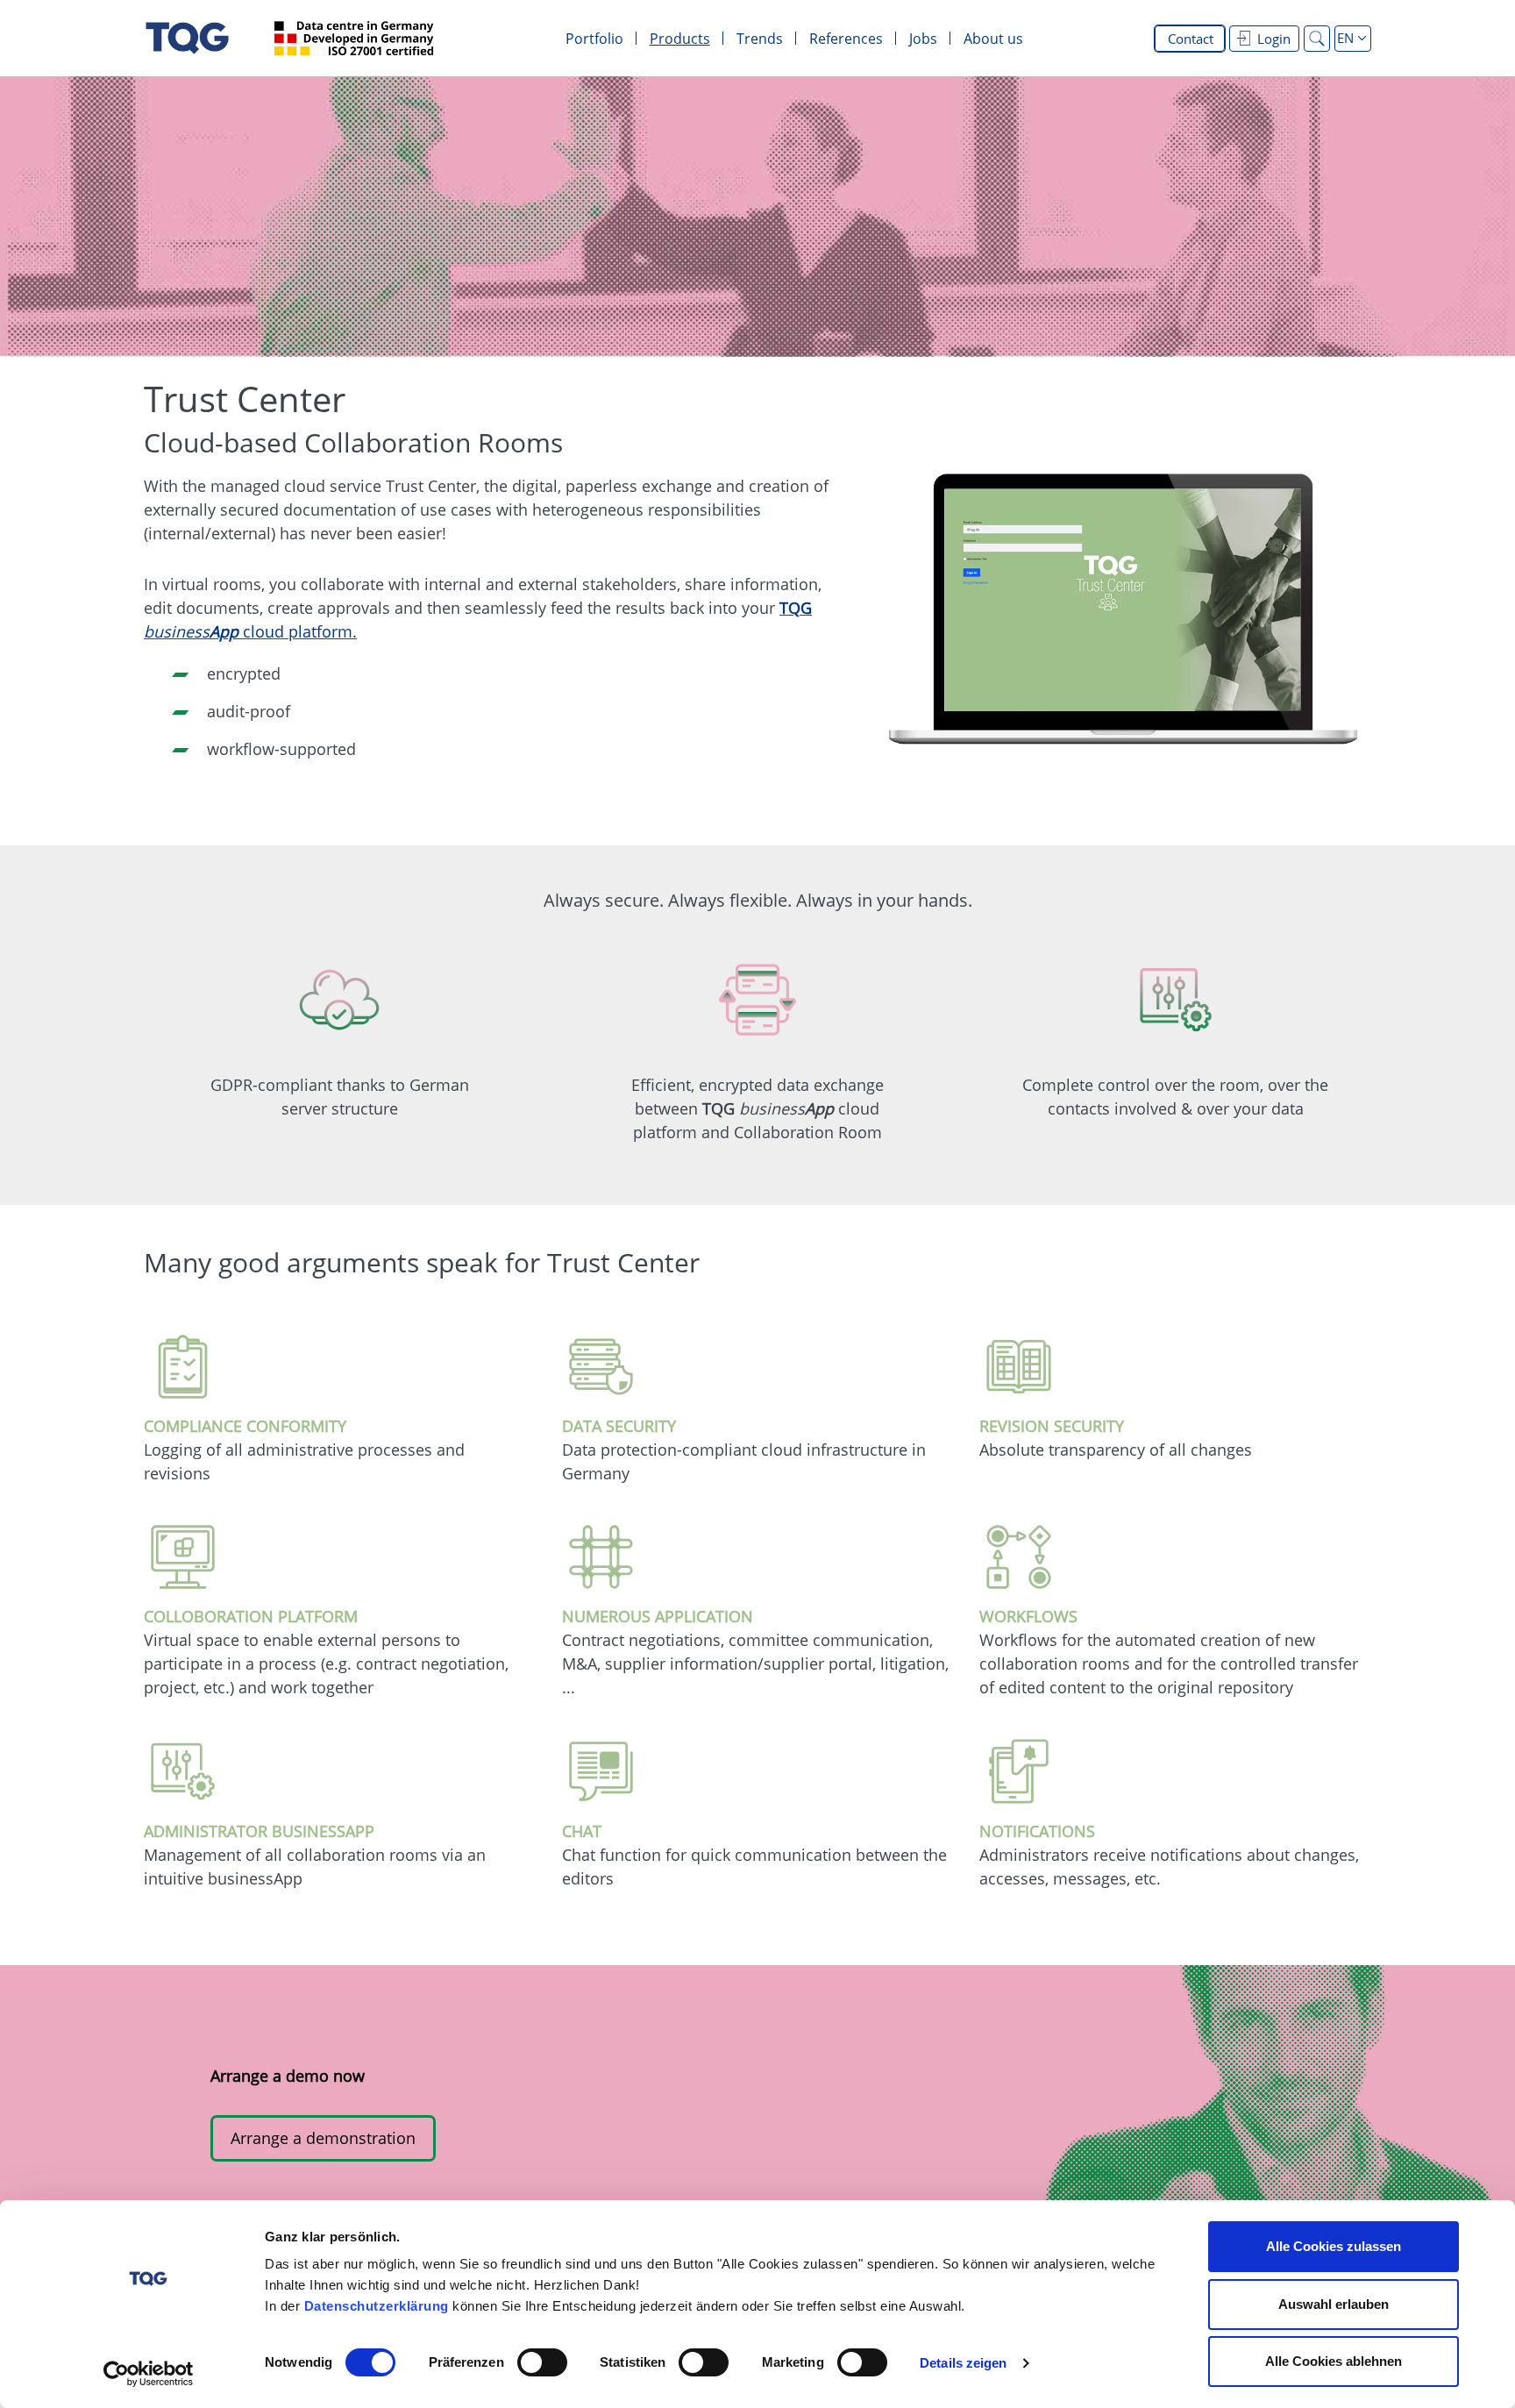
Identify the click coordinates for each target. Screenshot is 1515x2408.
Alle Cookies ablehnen (1334, 2361)
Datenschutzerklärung (377, 2306)
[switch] (542, 2362)
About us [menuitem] (993, 39)
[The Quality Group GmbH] (187, 38)
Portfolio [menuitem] (594, 39)
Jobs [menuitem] (923, 39)
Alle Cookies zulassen (1334, 2246)
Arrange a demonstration (323, 2138)
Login (1274, 39)
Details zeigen (963, 2363)
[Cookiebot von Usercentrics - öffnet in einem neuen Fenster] (149, 2374)
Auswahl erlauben (1334, 2304)
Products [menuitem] (680, 39)
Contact (1191, 39)
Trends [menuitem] (760, 39)
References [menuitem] (846, 39)
